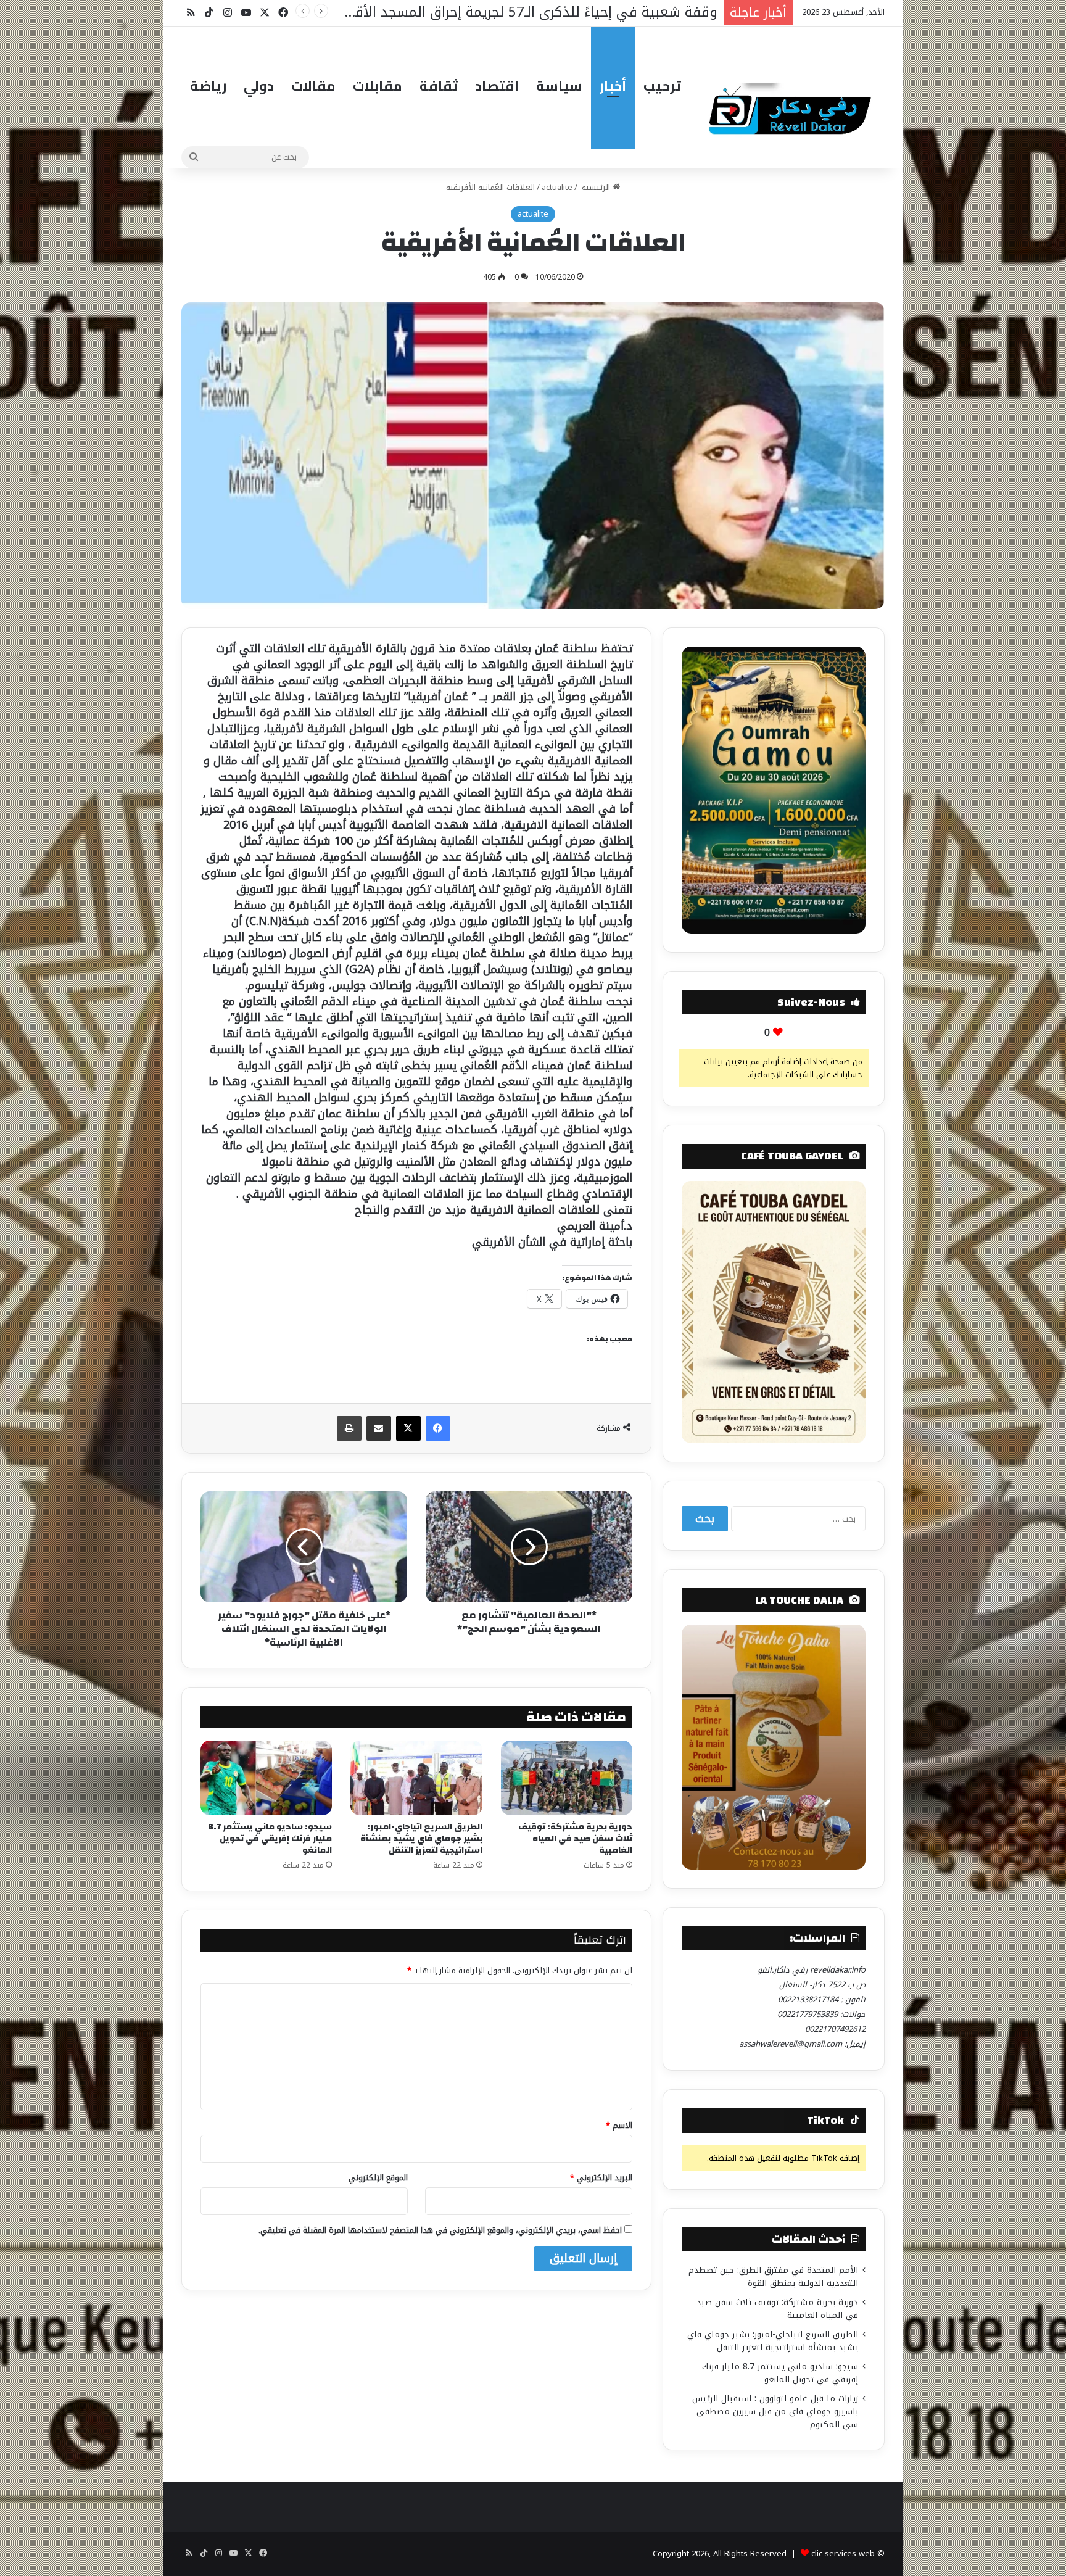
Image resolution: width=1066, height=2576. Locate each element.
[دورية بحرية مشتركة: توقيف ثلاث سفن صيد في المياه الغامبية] (567, 1778)
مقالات (313, 86)
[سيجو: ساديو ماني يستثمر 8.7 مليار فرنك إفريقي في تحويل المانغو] (266, 1778)
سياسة (559, 86)
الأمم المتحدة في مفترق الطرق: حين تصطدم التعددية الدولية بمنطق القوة (773, 2277)
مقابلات (378, 86)
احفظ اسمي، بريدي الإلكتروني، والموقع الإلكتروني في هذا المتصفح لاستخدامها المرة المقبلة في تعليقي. (440, 2230)
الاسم (619, 2125)
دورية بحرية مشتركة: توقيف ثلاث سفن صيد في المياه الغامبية (575, 1839)
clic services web (843, 2553)
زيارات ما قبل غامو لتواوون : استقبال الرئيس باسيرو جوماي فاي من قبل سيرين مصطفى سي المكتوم (775, 2412)
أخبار (613, 86)
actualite (557, 187)
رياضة (208, 86)
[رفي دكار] (793, 104)
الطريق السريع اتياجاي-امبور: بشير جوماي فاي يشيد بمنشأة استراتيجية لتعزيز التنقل (421, 1839)
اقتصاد (497, 86)
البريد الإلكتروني (601, 2178)
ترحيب (662, 86)
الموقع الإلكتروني (378, 2178)
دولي (259, 86)
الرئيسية (596, 187)
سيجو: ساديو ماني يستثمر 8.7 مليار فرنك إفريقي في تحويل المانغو (270, 1839)
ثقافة (439, 86)
